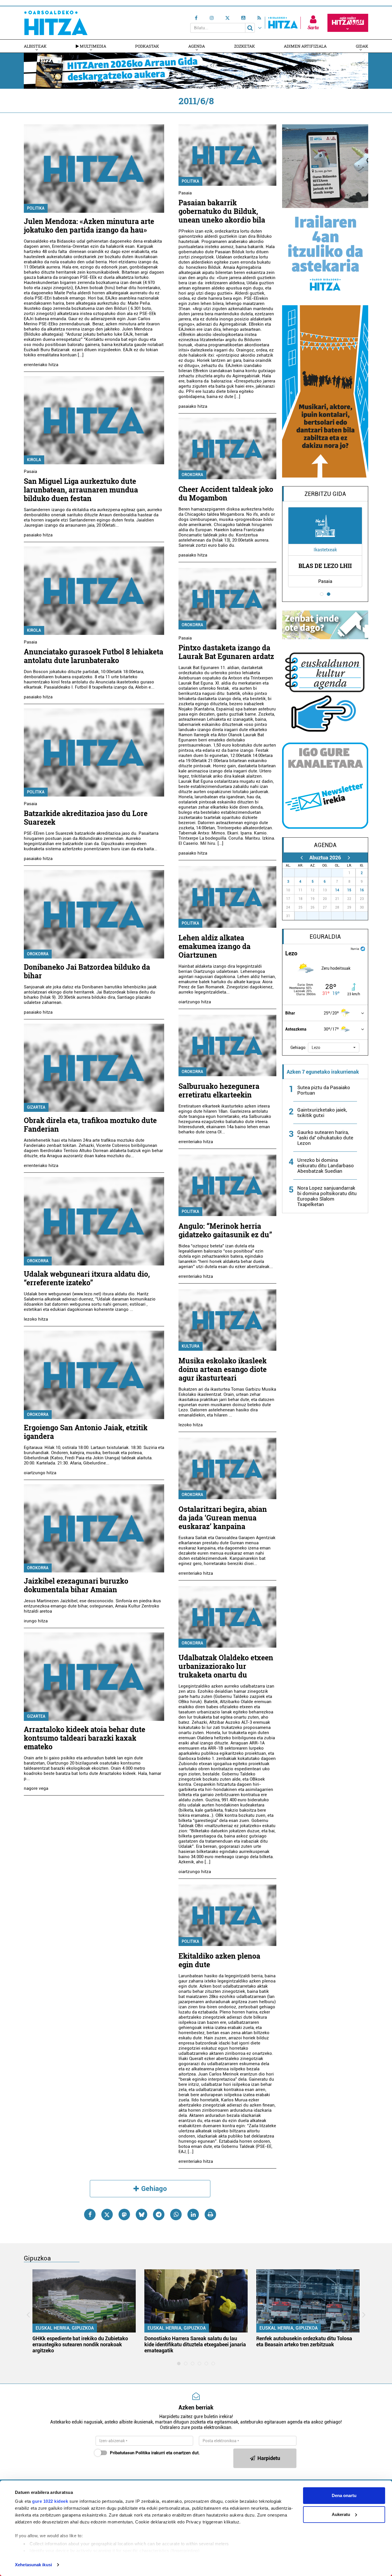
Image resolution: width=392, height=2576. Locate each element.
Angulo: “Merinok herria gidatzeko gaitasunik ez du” (225, 1230)
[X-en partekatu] (107, 2214)
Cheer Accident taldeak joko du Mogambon (226, 493)
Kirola (34, 460)
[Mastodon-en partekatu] (124, 2214)
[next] (349, 858)
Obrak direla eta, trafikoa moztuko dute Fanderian (90, 1125)
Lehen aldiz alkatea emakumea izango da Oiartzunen (215, 946)
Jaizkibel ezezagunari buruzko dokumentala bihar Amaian (76, 1585)
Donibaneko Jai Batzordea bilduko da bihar (87, 971)
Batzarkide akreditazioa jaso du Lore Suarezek (86, 818)
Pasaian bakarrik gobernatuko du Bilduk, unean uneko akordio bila (222, 211)
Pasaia (30, 471)
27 (292, 873)
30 (328, 873)
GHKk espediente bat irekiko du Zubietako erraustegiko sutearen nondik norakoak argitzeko (80, 2344)
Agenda (197, 46)
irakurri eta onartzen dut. (155, 2453)
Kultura (191, 1346)
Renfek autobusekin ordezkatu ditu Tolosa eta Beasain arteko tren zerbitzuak (304, 2341)
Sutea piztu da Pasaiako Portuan (324, 1090)
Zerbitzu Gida (325, 494)
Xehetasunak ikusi (33, 2565)
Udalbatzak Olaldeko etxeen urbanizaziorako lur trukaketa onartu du (226, 1666)
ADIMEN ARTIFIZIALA (305, 46)
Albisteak (35, 46)
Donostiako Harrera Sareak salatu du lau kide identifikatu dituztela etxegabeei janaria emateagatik (195, 2344)
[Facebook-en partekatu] (90, 2214)
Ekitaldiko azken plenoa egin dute (219, 1960)
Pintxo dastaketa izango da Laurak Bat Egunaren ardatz (226, 652)
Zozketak (244, 46)
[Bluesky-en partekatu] (141, 2214)
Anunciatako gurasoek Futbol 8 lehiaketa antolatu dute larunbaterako (94, 656)
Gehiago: (298, 1048)
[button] (334, 1048)
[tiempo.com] (363, 948)
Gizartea (36, 1107)
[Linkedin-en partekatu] (193, 2214)
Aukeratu (341, 2514)
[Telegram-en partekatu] (159, 2214)
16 (362, 890)
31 (340, 873)
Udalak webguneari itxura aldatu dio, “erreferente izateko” (87, 1278)
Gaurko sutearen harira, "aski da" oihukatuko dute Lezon (325, 1138)
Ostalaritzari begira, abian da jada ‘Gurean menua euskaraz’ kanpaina (223, 1518)
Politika (36, 208)
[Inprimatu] (210, 2214)
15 (349, 890)
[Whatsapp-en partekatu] (176, 2214)
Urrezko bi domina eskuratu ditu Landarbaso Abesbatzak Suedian (326, 1166)
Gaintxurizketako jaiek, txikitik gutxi (322, 1113)
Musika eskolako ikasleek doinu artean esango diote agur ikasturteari (223, 1369)
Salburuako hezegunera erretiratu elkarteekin (219, 1090)
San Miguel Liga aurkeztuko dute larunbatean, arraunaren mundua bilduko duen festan (81, 490)
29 (316, 873)
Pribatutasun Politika (130, 2453)
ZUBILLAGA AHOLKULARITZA (325, 566)
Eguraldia (325, 937)
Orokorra (38, 954)
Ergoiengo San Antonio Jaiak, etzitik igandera (86, 1432)
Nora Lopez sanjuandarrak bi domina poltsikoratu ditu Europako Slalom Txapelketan (327, 1196)
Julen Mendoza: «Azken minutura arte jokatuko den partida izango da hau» (89, 226)
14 (337, 890)
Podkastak (147, 46)
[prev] (301, 858)
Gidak (362, 46)
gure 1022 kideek (50, 2501)
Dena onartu (344, 2495)
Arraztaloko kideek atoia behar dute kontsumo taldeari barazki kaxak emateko (85, 1738)
